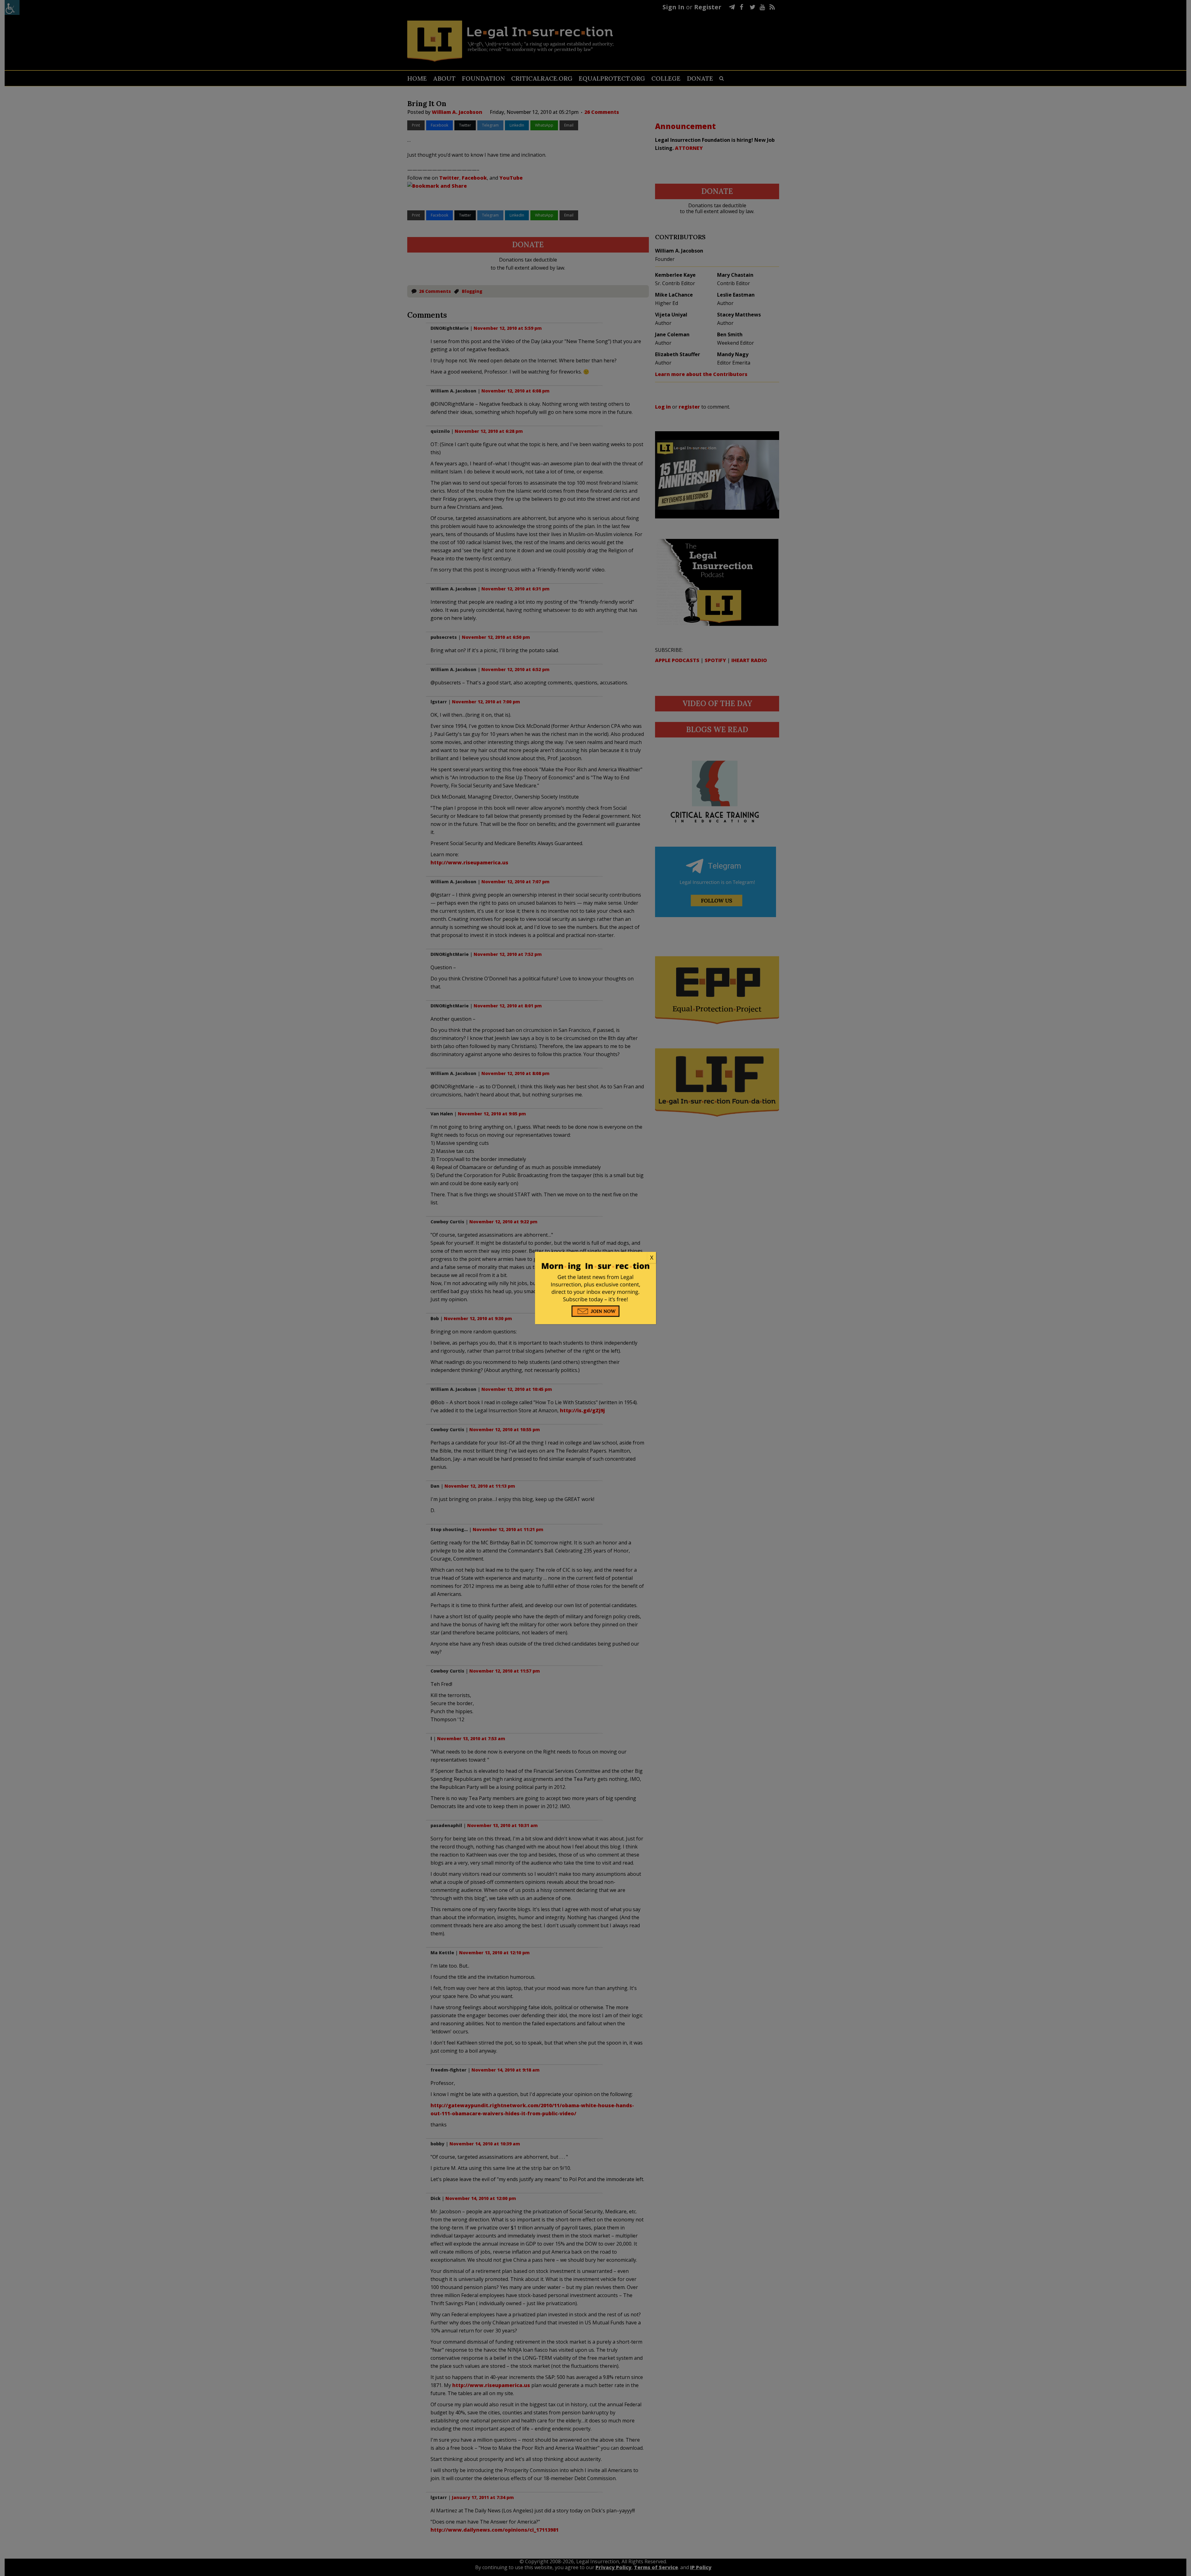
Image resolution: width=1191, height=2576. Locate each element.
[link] (595, 1258)
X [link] (652, 1257)
